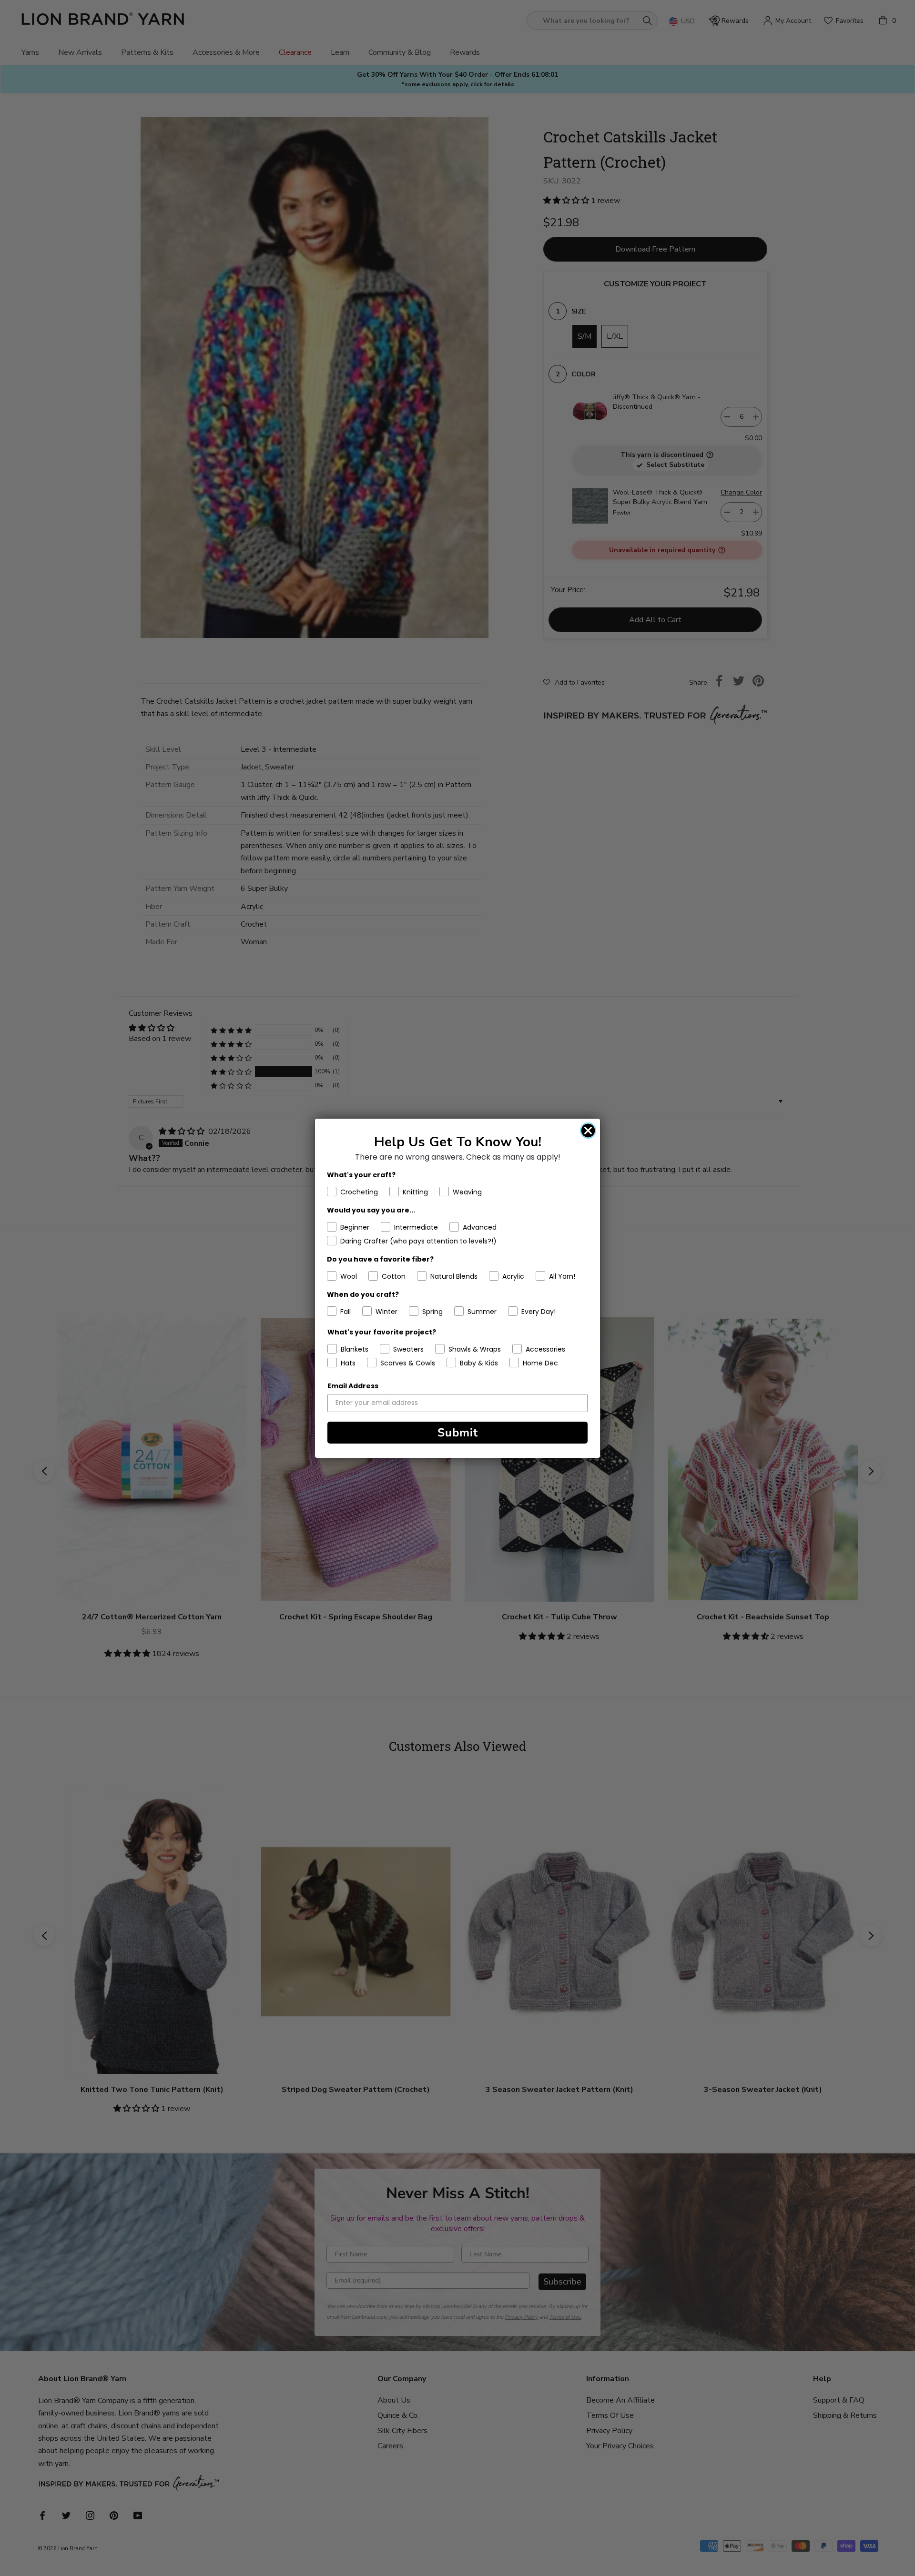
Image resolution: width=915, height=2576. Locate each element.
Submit (458, 1433)
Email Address (353, 1386)
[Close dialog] (588, 1131)
